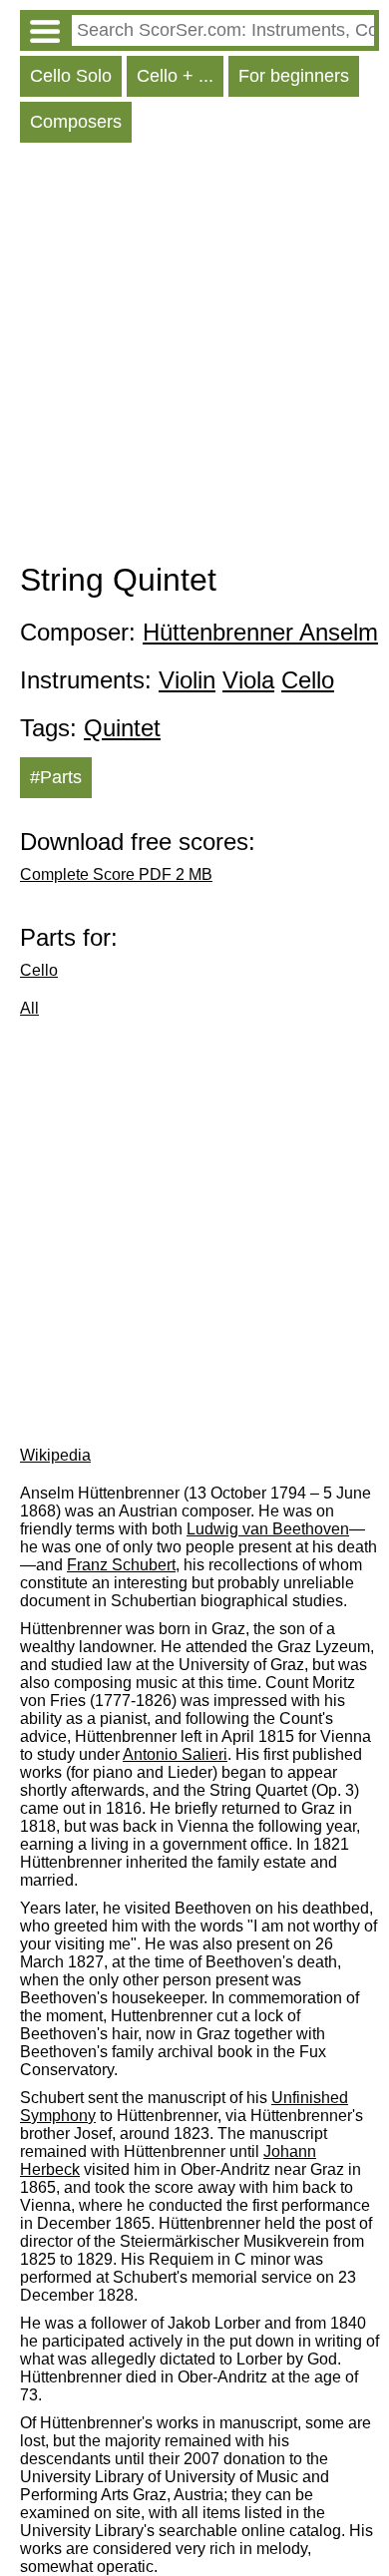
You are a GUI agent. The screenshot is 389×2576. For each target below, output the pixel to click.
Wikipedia (55, 1455)
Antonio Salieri (175, 1754)
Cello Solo (71, 76)
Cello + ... (175, 76)
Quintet (122, 728)
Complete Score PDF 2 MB (116, 874)
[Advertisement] (194, 357)
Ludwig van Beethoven (268, 1529)
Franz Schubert (121, 1565)
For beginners (294, 76)
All (29, 1008)
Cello (308, 680)
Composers (76, 122)
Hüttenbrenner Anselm (260, 632)
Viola (248, 680)
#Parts (56, 777)
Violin (187, 680)
